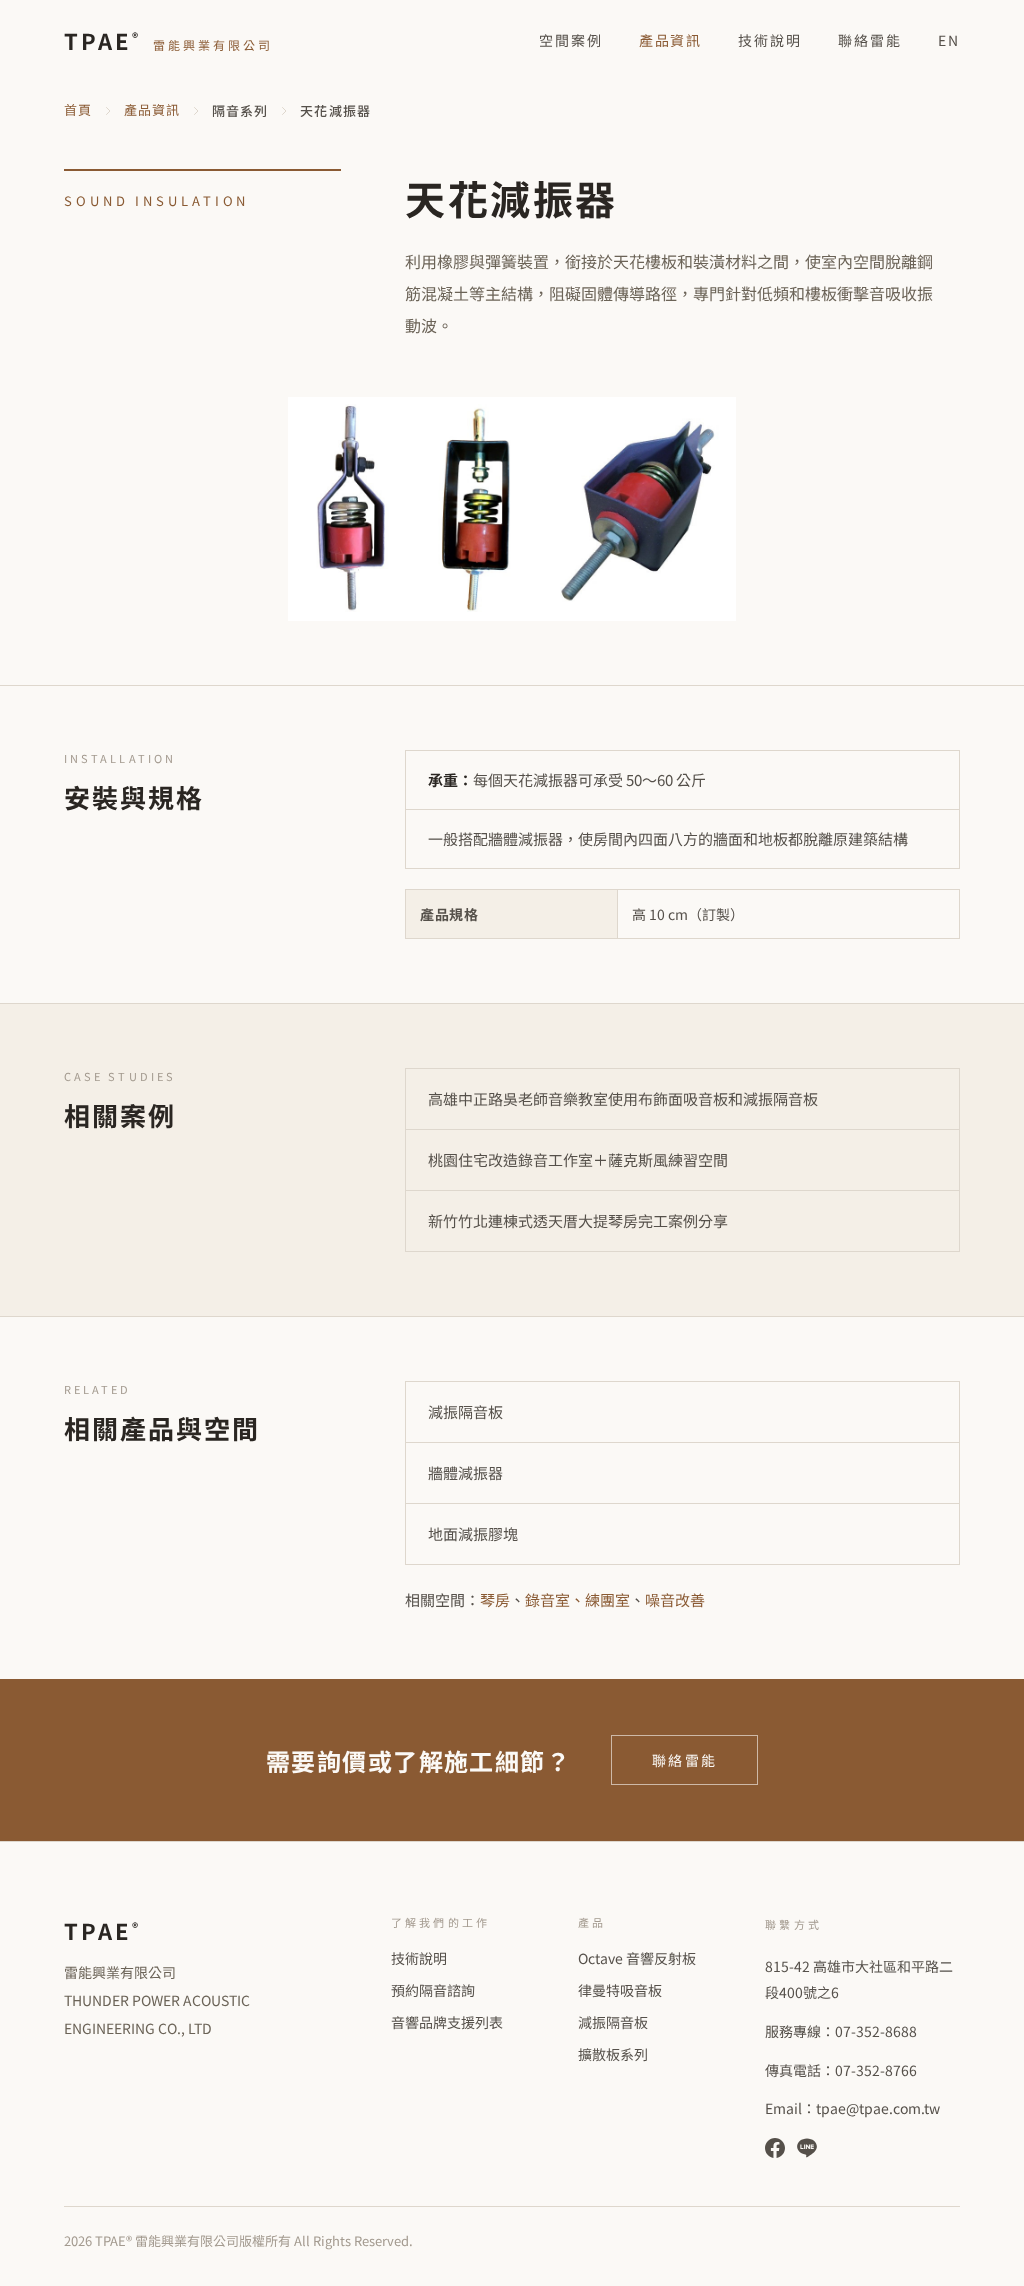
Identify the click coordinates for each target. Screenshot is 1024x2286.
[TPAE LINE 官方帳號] (807, 2148)
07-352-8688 (876, 2031)
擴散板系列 (613, 2054)
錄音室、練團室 (577, 1599)
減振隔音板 (465, 1411)
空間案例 (571, 40)
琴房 (495, 1599)
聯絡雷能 (870, 40)
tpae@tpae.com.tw (878, 2108)
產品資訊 (671, 40)
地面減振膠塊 (473, 1533)
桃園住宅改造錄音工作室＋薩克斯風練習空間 (578, 1159)
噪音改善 (675, 1599)
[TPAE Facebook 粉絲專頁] (775, 2148)
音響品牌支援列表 (447, 2022)
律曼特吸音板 (620, 1990)
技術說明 (770, 40)
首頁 (78, 109)
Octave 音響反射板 (637, 1958)
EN (949, 40)
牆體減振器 (465, 1472)
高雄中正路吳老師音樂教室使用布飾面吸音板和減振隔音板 (623, 1098)
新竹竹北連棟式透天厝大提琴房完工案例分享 (578, 1220)
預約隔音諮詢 (433, 1990)
